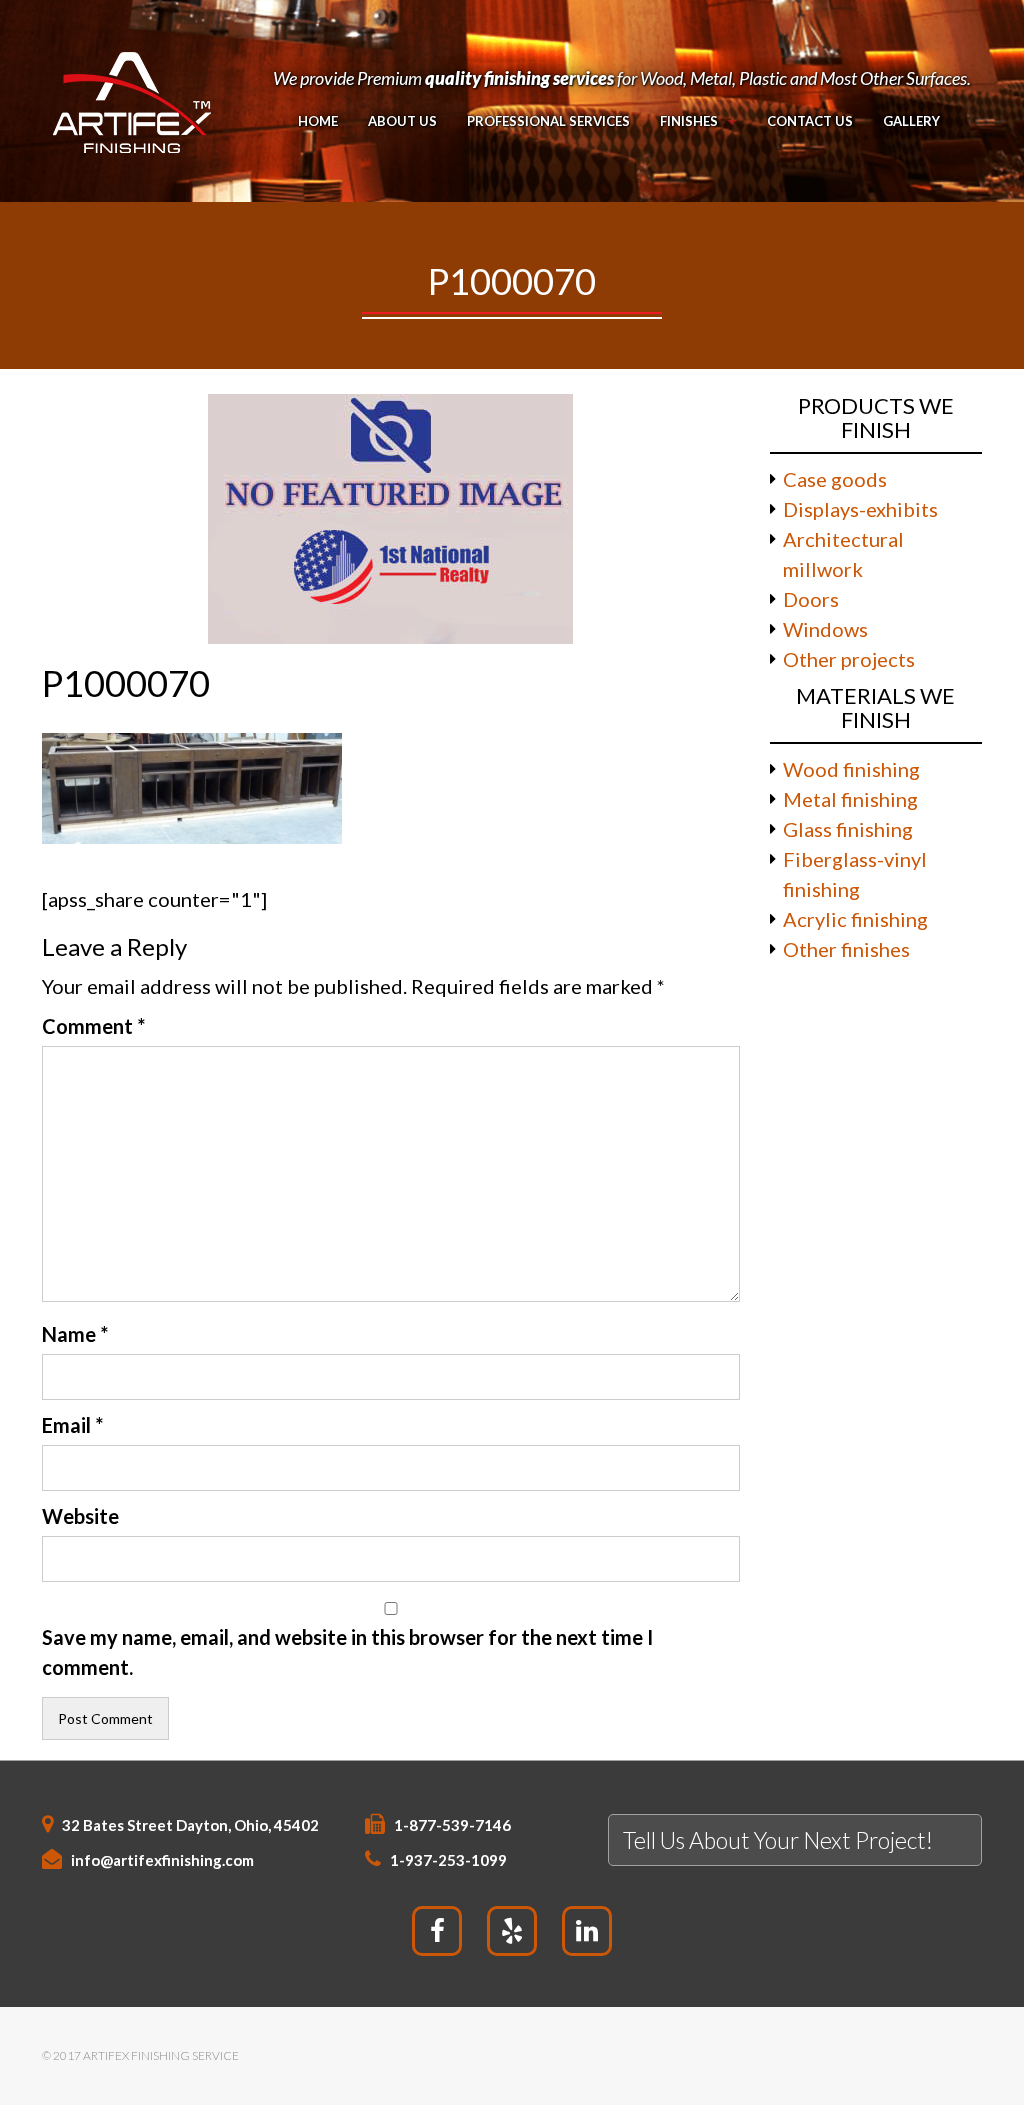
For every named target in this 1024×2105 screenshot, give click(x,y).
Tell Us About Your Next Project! (778, 1840)
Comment (93, 1026)
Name (75, 1334)
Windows (825, 629)
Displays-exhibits (860, 509)
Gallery (911, 121)
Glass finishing (848, 829)
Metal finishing (850, 799)
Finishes (689, 121)
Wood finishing (851, 769)
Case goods (835, 479)
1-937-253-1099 (448, 1860)
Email (72, 1425)
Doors (811, 599)
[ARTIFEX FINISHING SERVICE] (131, 98)
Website (80, 1516)
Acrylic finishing (855, 919)
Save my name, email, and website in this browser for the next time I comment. (347, 1652)
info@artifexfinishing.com (162, 1860)
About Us (402, 121)
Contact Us (810, 121)
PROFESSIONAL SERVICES (548, 121)
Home (318, 121)
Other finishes (846, 949)
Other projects (849, 659)
